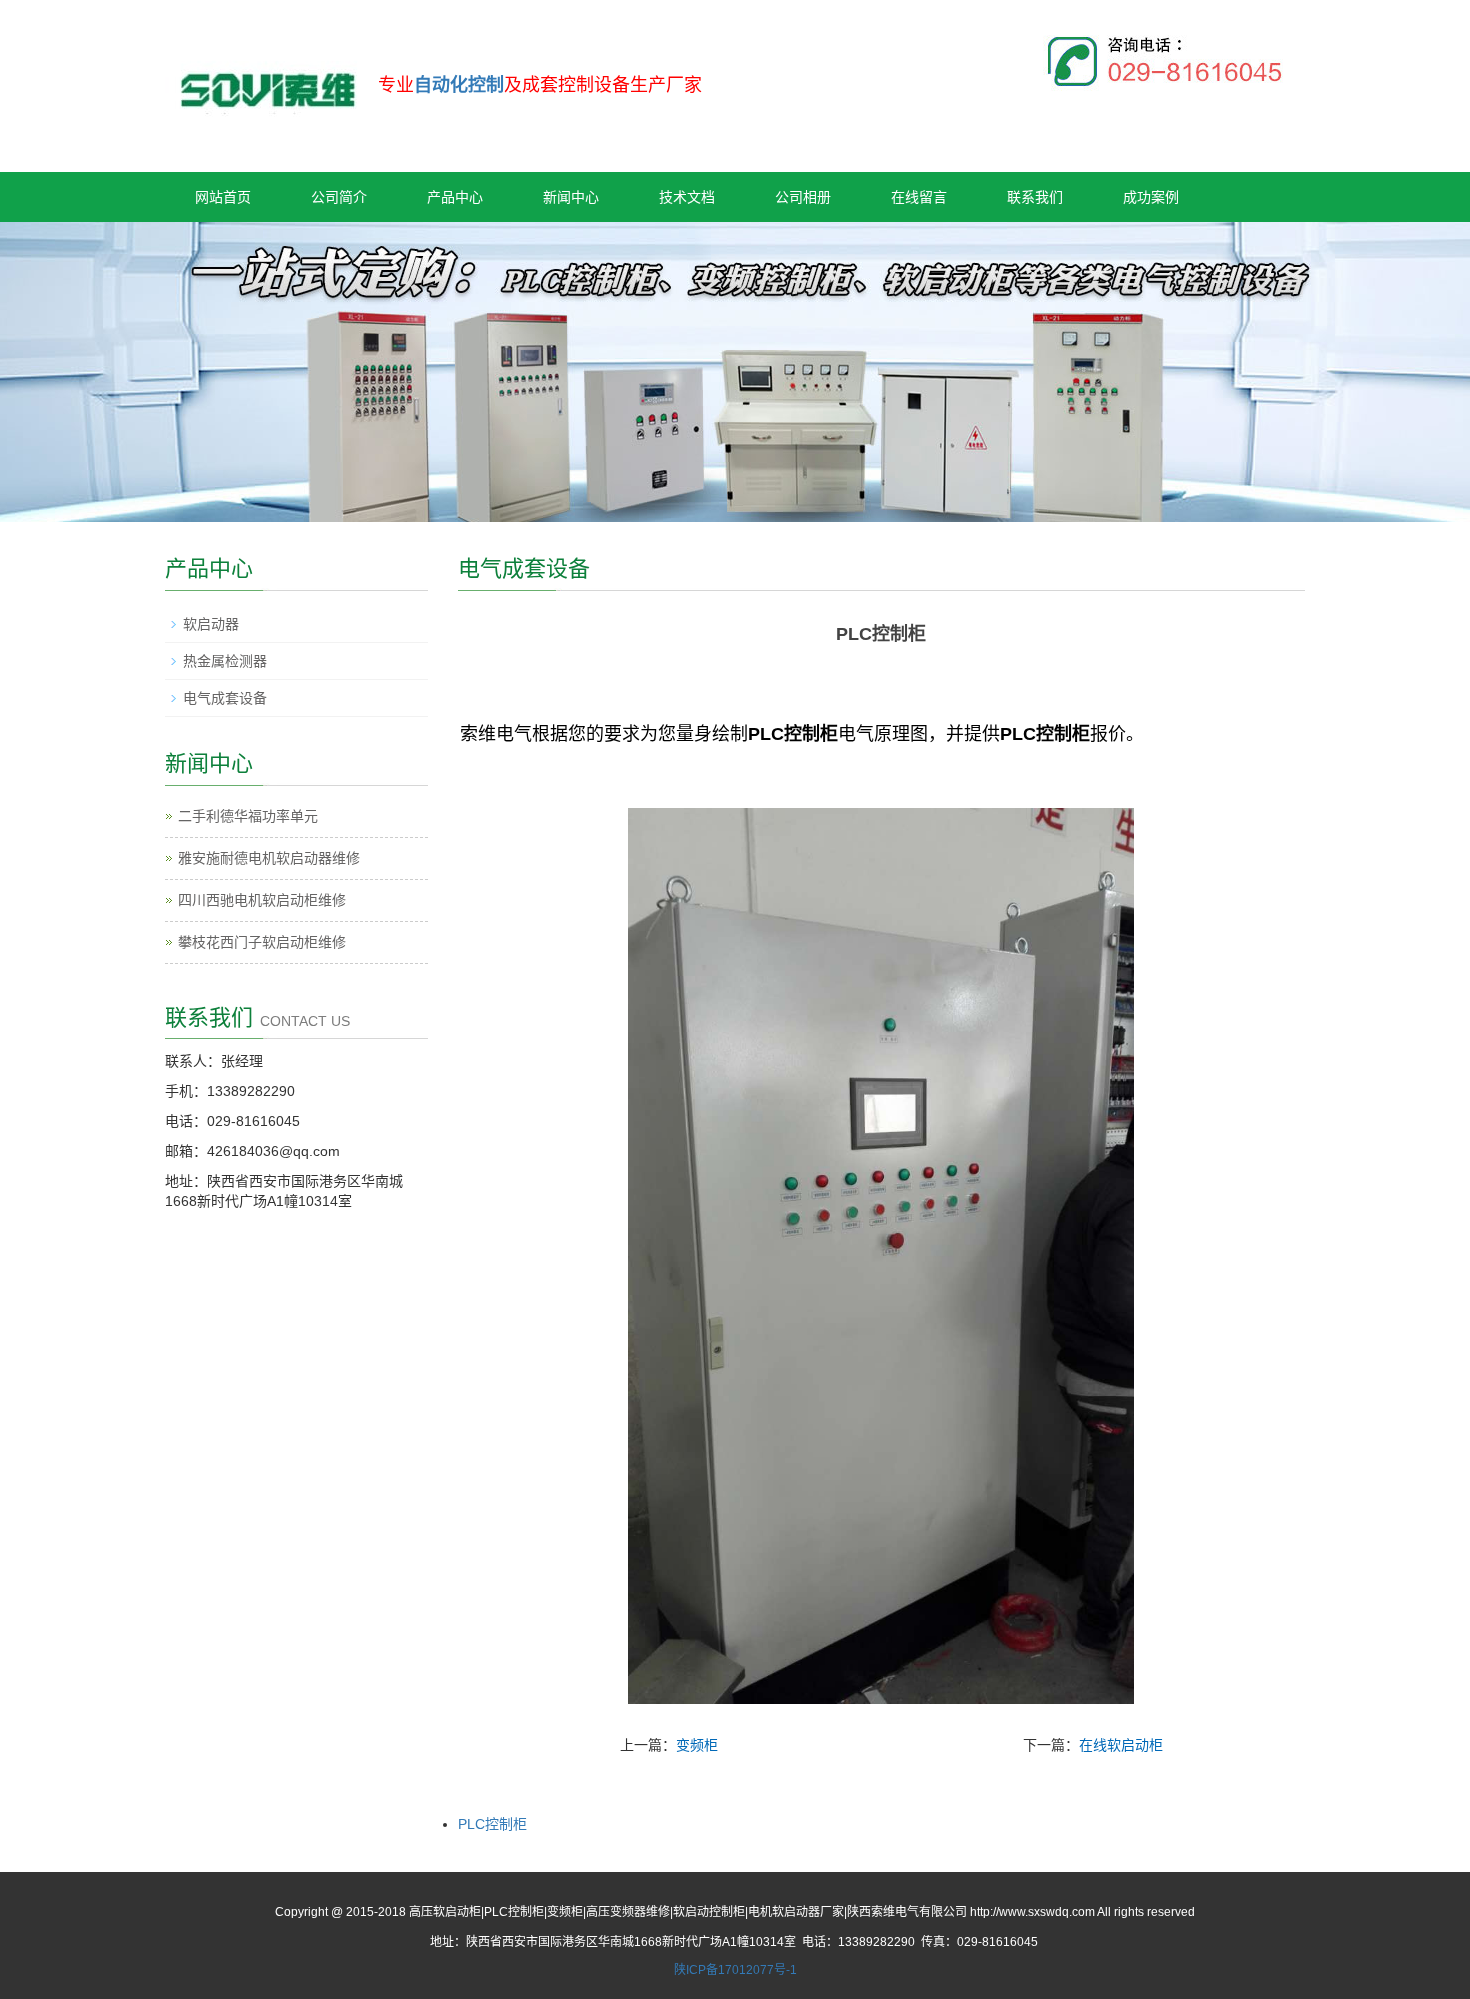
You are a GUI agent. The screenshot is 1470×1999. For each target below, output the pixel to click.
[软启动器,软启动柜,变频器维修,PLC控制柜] (266, 78)
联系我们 (1035, 197)
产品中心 (455, 197)
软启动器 (211, 624)
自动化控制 (459, 85)
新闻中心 (571, 197)
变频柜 (697, 1745)
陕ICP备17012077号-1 (735, 1970)
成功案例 (1151, 197)
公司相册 (803, 197)
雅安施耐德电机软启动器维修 (269, 858)
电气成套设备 (225, 698)
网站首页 (223, 197)
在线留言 (919, 197)
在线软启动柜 (1121, 1745)
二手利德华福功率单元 (248, 816)
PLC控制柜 (492, 1824)
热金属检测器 (225, 661)
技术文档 (687, 197)
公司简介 (339, 197)
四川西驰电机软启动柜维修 (262, 900)
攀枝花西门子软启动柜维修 (262, 942)
